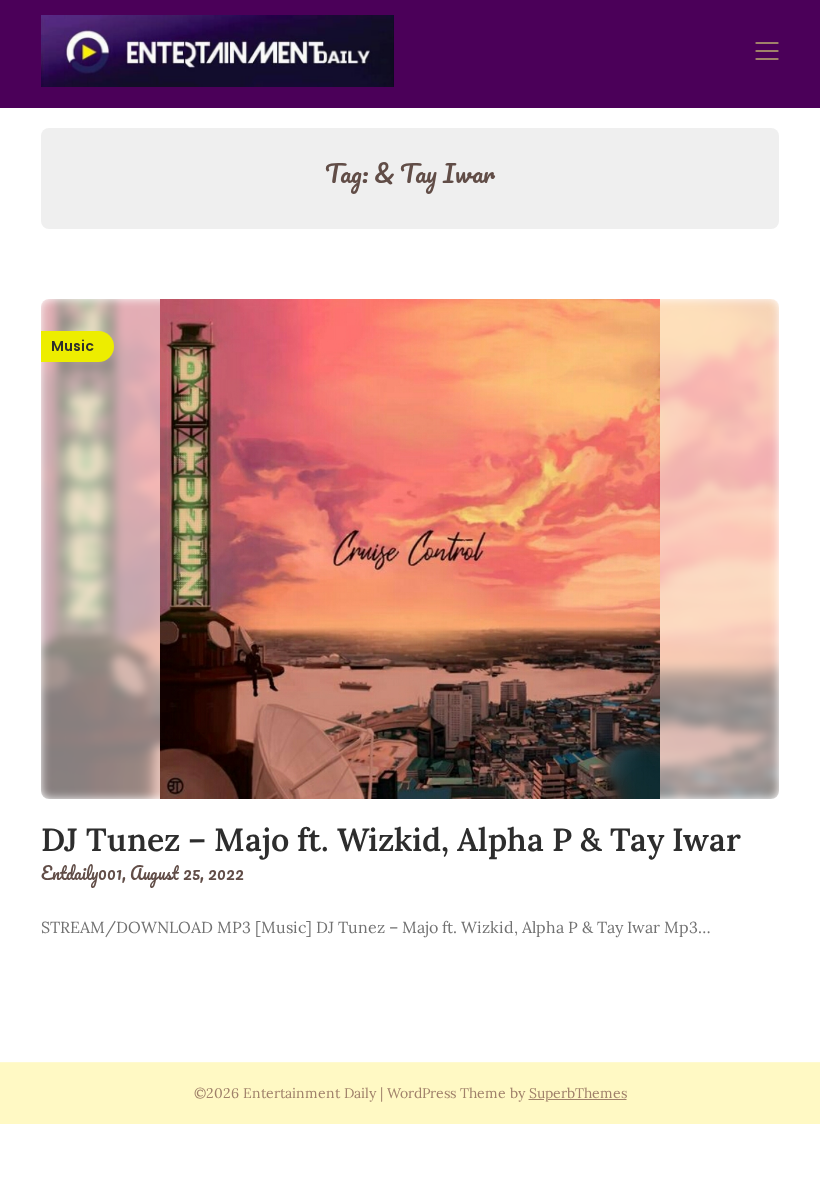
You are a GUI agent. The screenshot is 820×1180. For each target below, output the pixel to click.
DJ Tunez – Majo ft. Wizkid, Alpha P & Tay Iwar (391, 839)
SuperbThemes (578, 1093)
